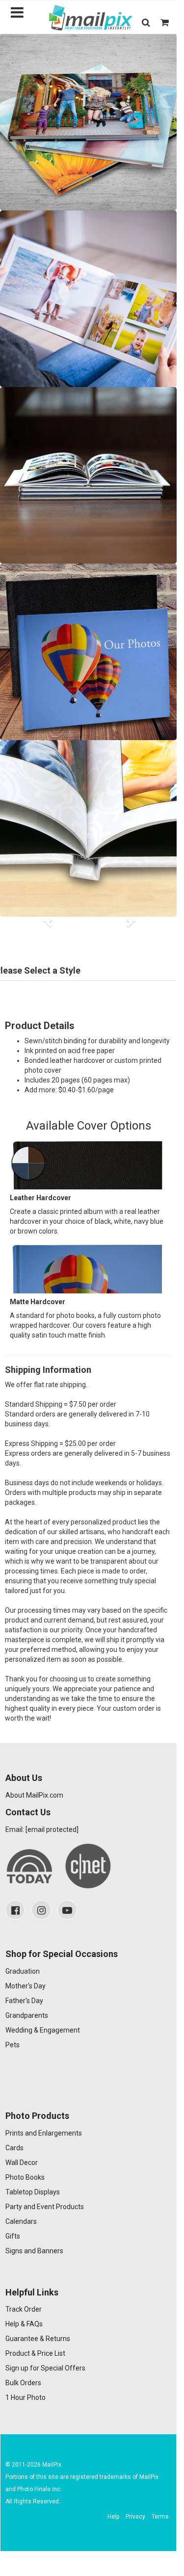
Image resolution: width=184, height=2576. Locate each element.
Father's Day (24, 2001)
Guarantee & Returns (38, 2339)
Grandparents (27, 2015)
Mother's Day (26, 1986)
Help (113, 2517)
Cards (14, 2148)
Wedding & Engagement (43, 2030)
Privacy (135, 2517)
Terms (160, 2517)
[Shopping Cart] (165, 22)
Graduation (23, 1971)
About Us (24, 1778)
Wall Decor (22, 2163)
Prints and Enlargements (44, 2133)
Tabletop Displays (33, 2192)
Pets (13, 2045)
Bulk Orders (23, 2383)
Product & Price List (35, 2353)
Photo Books (25, 2177)
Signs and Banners (34, 2251)
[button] (146, 22)
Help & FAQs (24, 2324)
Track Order (24, 2309)
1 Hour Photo (26, 2397)
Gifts (13, 2236)
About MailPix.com (34, 1795)
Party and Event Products (45, 2207)
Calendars (21, 2221)
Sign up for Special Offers (45, 2368)
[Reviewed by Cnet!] (88, 1866)
